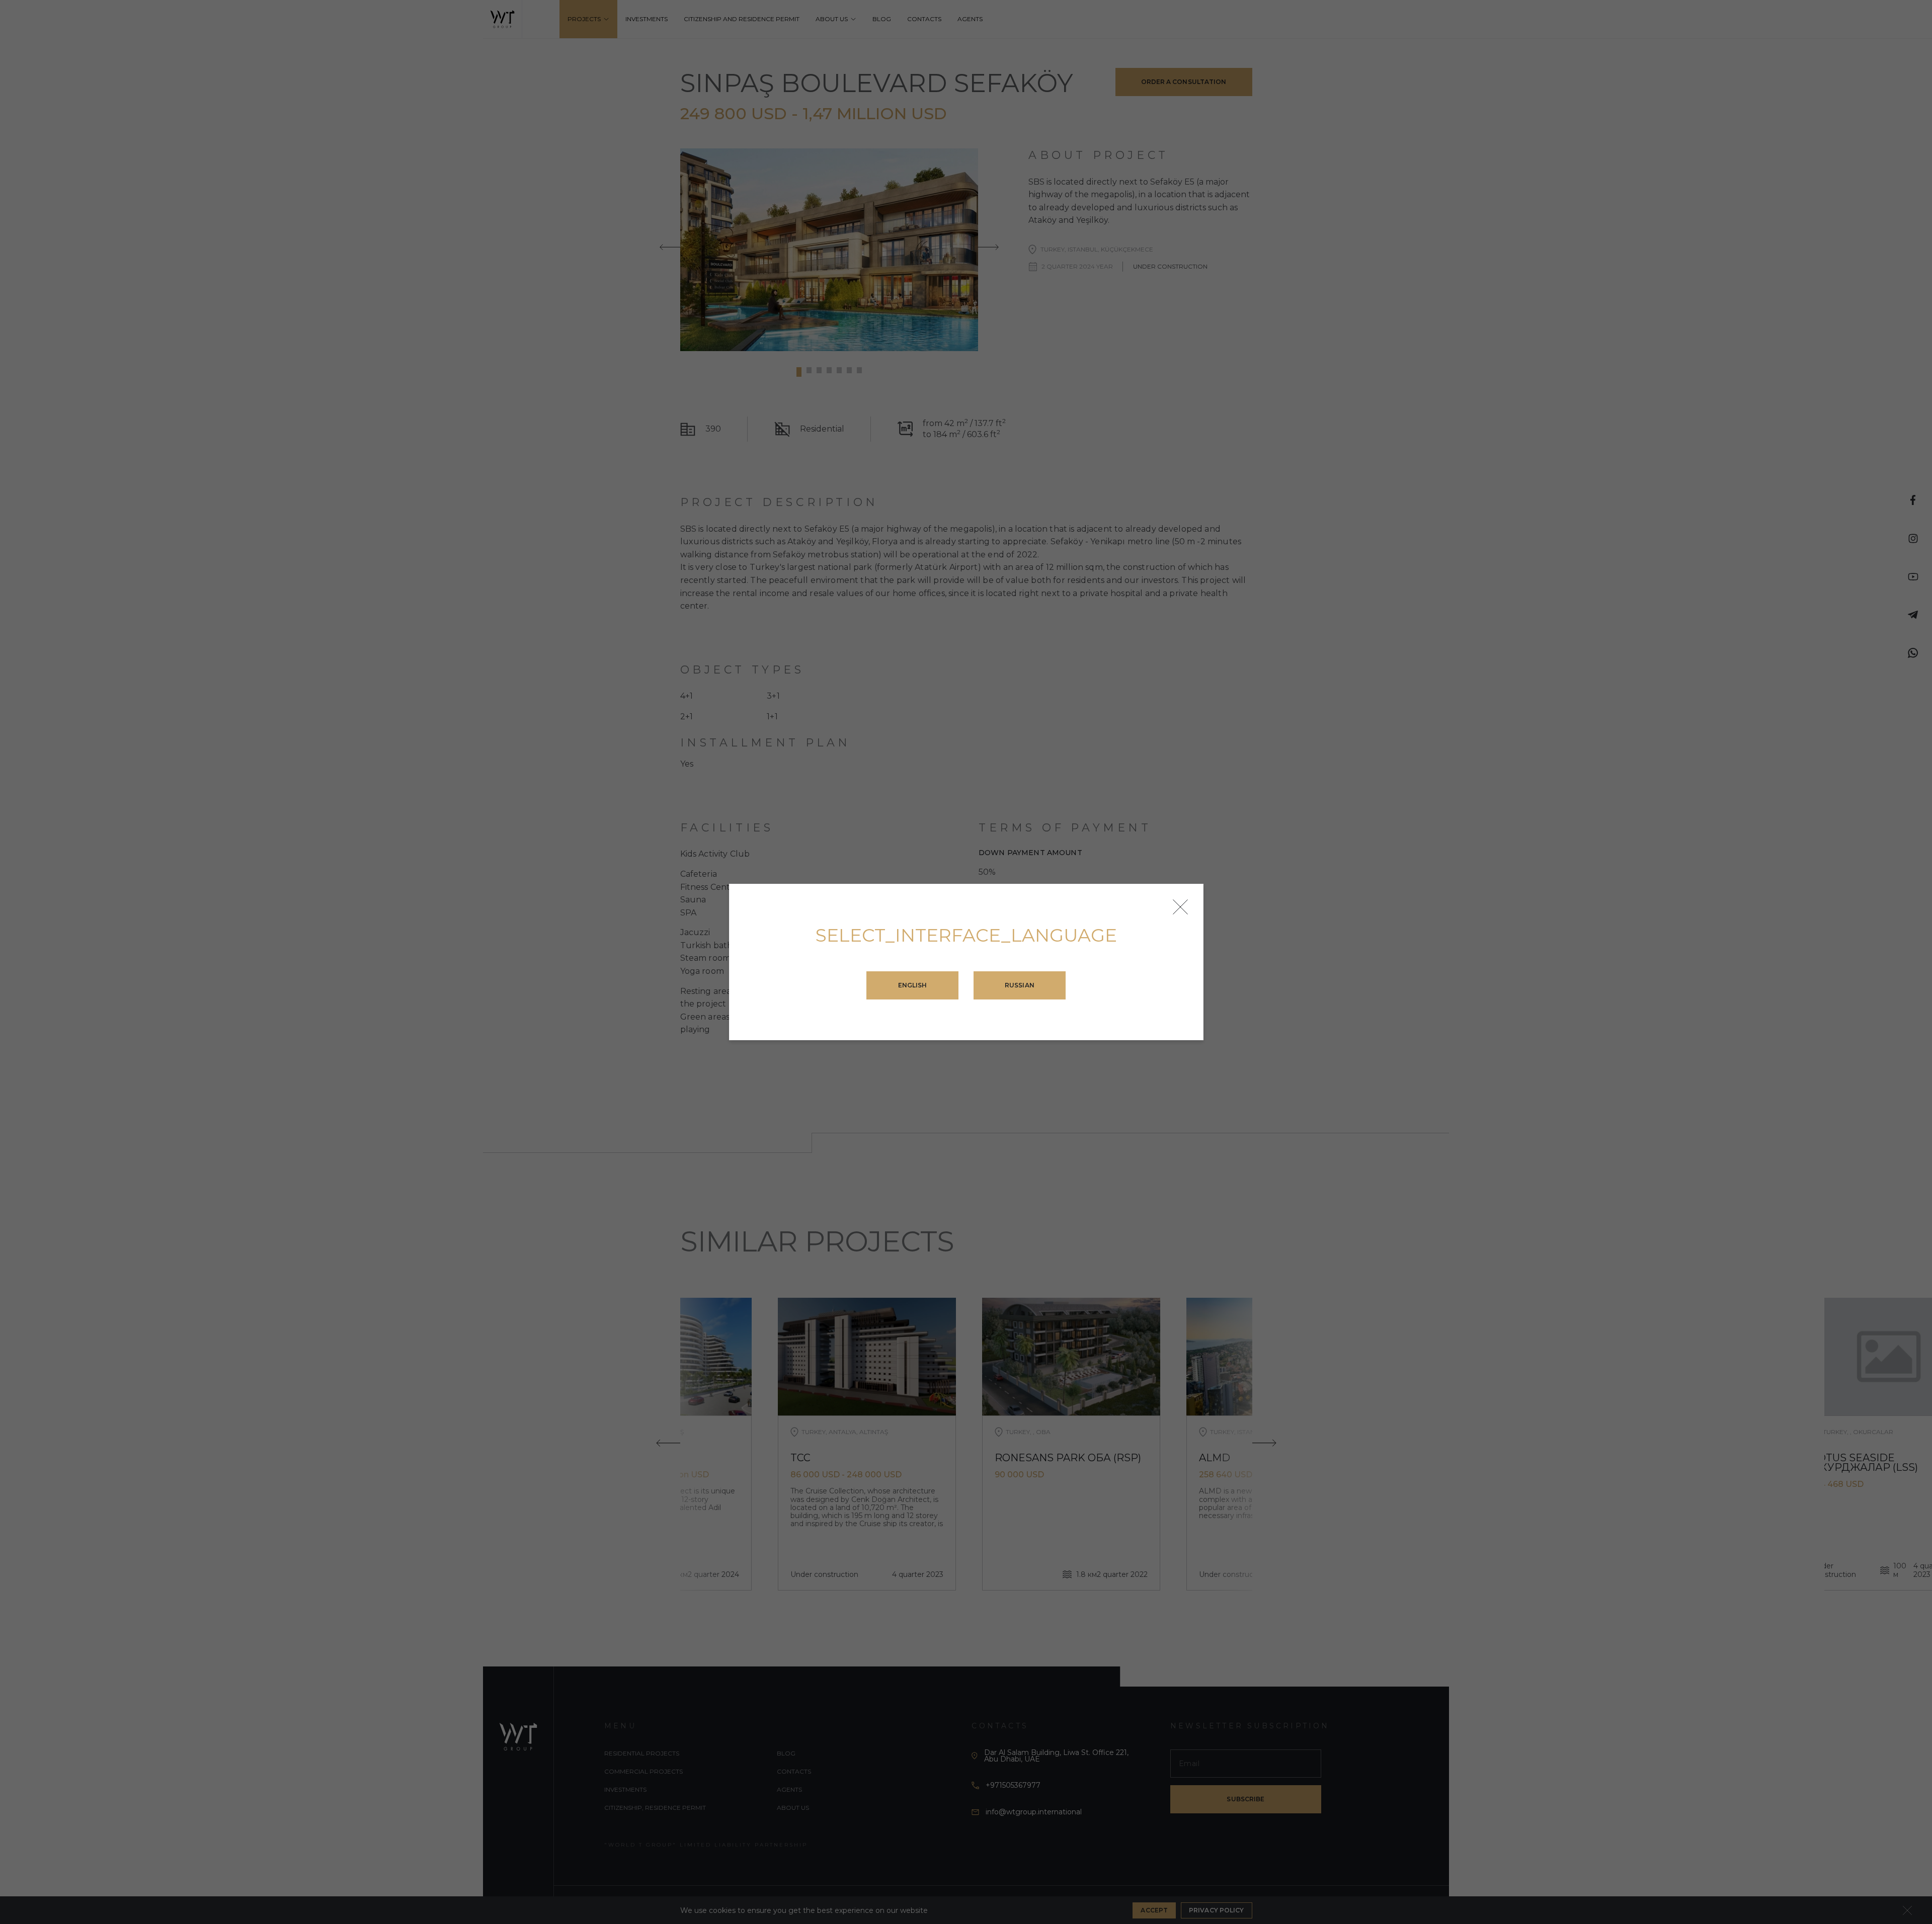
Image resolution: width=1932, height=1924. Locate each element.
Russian (1020, 985)
